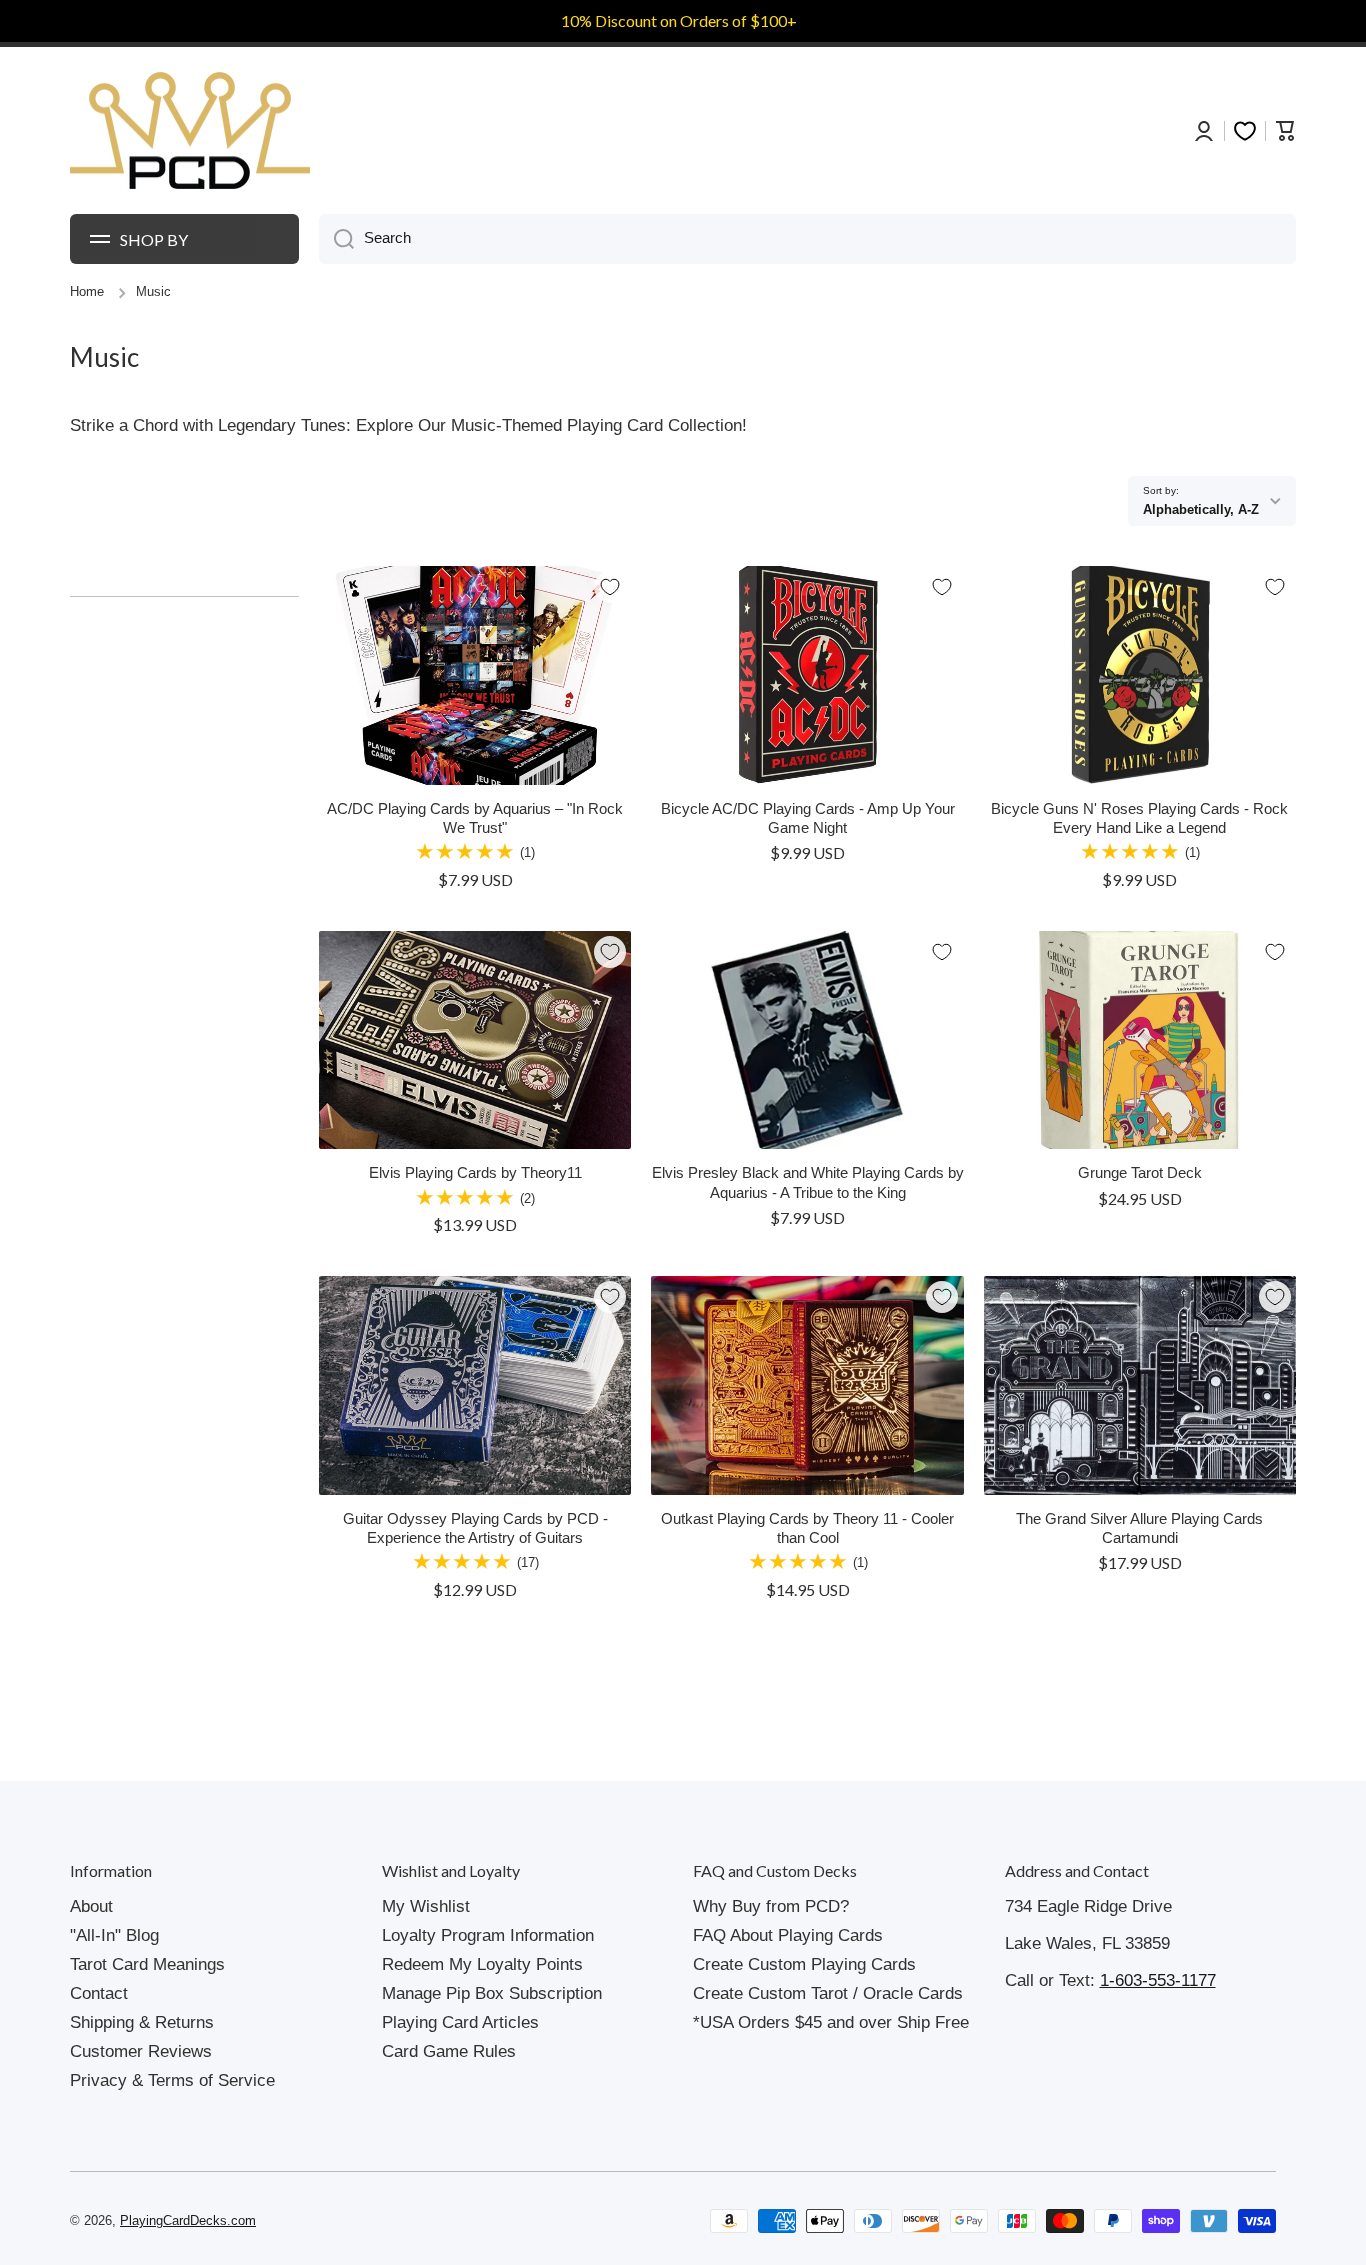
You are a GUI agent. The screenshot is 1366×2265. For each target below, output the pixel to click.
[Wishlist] (1245, 131)
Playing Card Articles (460, 2022)
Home (87, 292)
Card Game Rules (449, 2051)
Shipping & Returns (142, 2022)
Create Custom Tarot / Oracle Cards (828, 1993)
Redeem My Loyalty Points (482, 1964)
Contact (99, 1993)
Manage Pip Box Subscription (492, 1993)
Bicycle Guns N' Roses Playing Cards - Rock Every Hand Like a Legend (1139, 818)
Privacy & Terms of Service (172, 2080)
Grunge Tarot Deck (1140, 1173)
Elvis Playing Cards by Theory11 (475, 1173)
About (91, 1906)
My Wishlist (426, 1906)
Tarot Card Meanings (147, 1964)
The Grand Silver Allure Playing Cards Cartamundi (1139, 1528)
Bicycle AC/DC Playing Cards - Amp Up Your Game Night (808, 818)
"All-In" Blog (114, 1935)
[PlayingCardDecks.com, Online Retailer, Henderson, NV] (422, 2221)
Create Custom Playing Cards (804, 1964)
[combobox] (807, 239)
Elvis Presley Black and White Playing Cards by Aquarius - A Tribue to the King (807, 1182)
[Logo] (190, 131)
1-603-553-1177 (1158, 1980)
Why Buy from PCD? (771, 1906)
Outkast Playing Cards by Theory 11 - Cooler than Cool (807, 1528)
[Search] (336, 239)
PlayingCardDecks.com (188, 2221)
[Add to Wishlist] (610, 587)
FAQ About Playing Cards (788, 1935)
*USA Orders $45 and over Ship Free (831, 2022)
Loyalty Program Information (488, 1935)
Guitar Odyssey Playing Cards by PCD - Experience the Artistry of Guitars (475, 1528)
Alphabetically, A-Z (1201, 509)
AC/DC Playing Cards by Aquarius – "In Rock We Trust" (475, 818)
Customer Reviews (141, 2051)
